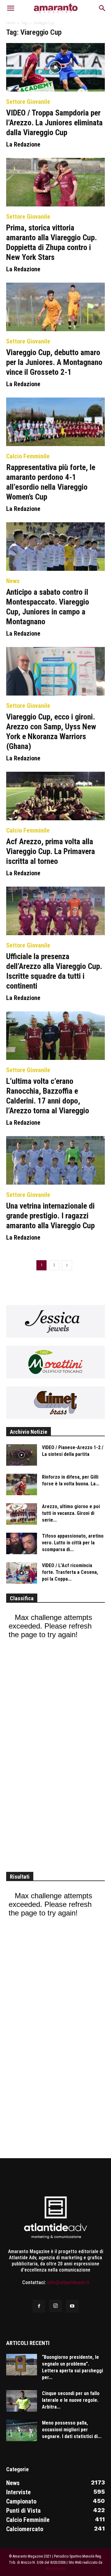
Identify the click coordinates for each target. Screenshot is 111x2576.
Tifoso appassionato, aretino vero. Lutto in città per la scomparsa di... (73, 1543)
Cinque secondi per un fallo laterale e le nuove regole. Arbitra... (71, 2400)
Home (11, 23)
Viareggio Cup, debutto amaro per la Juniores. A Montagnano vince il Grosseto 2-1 (54, 362)
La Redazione (23, 144)
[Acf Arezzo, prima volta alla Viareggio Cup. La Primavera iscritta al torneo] (55, 796)
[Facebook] (39, 2306)
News (13, 581)
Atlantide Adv (55, 2569)
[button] (10, 8)
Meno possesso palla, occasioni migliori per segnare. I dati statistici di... (72, 2430)
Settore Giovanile (28, 102)
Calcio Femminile (28, 456)
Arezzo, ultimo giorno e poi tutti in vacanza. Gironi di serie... (71, 1513)
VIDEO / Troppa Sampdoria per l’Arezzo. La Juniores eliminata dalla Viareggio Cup (54, 123)
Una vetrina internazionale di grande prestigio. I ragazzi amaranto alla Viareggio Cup (50, 1216)
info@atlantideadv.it (68, 2282)
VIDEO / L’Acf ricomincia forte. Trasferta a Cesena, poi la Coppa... (70, 1572)
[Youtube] (72, 2306)
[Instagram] (55, 2306)
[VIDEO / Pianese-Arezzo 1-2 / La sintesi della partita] (22, 1455)
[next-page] (67, 1265)
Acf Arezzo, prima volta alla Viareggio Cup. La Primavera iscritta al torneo (51, 851)
